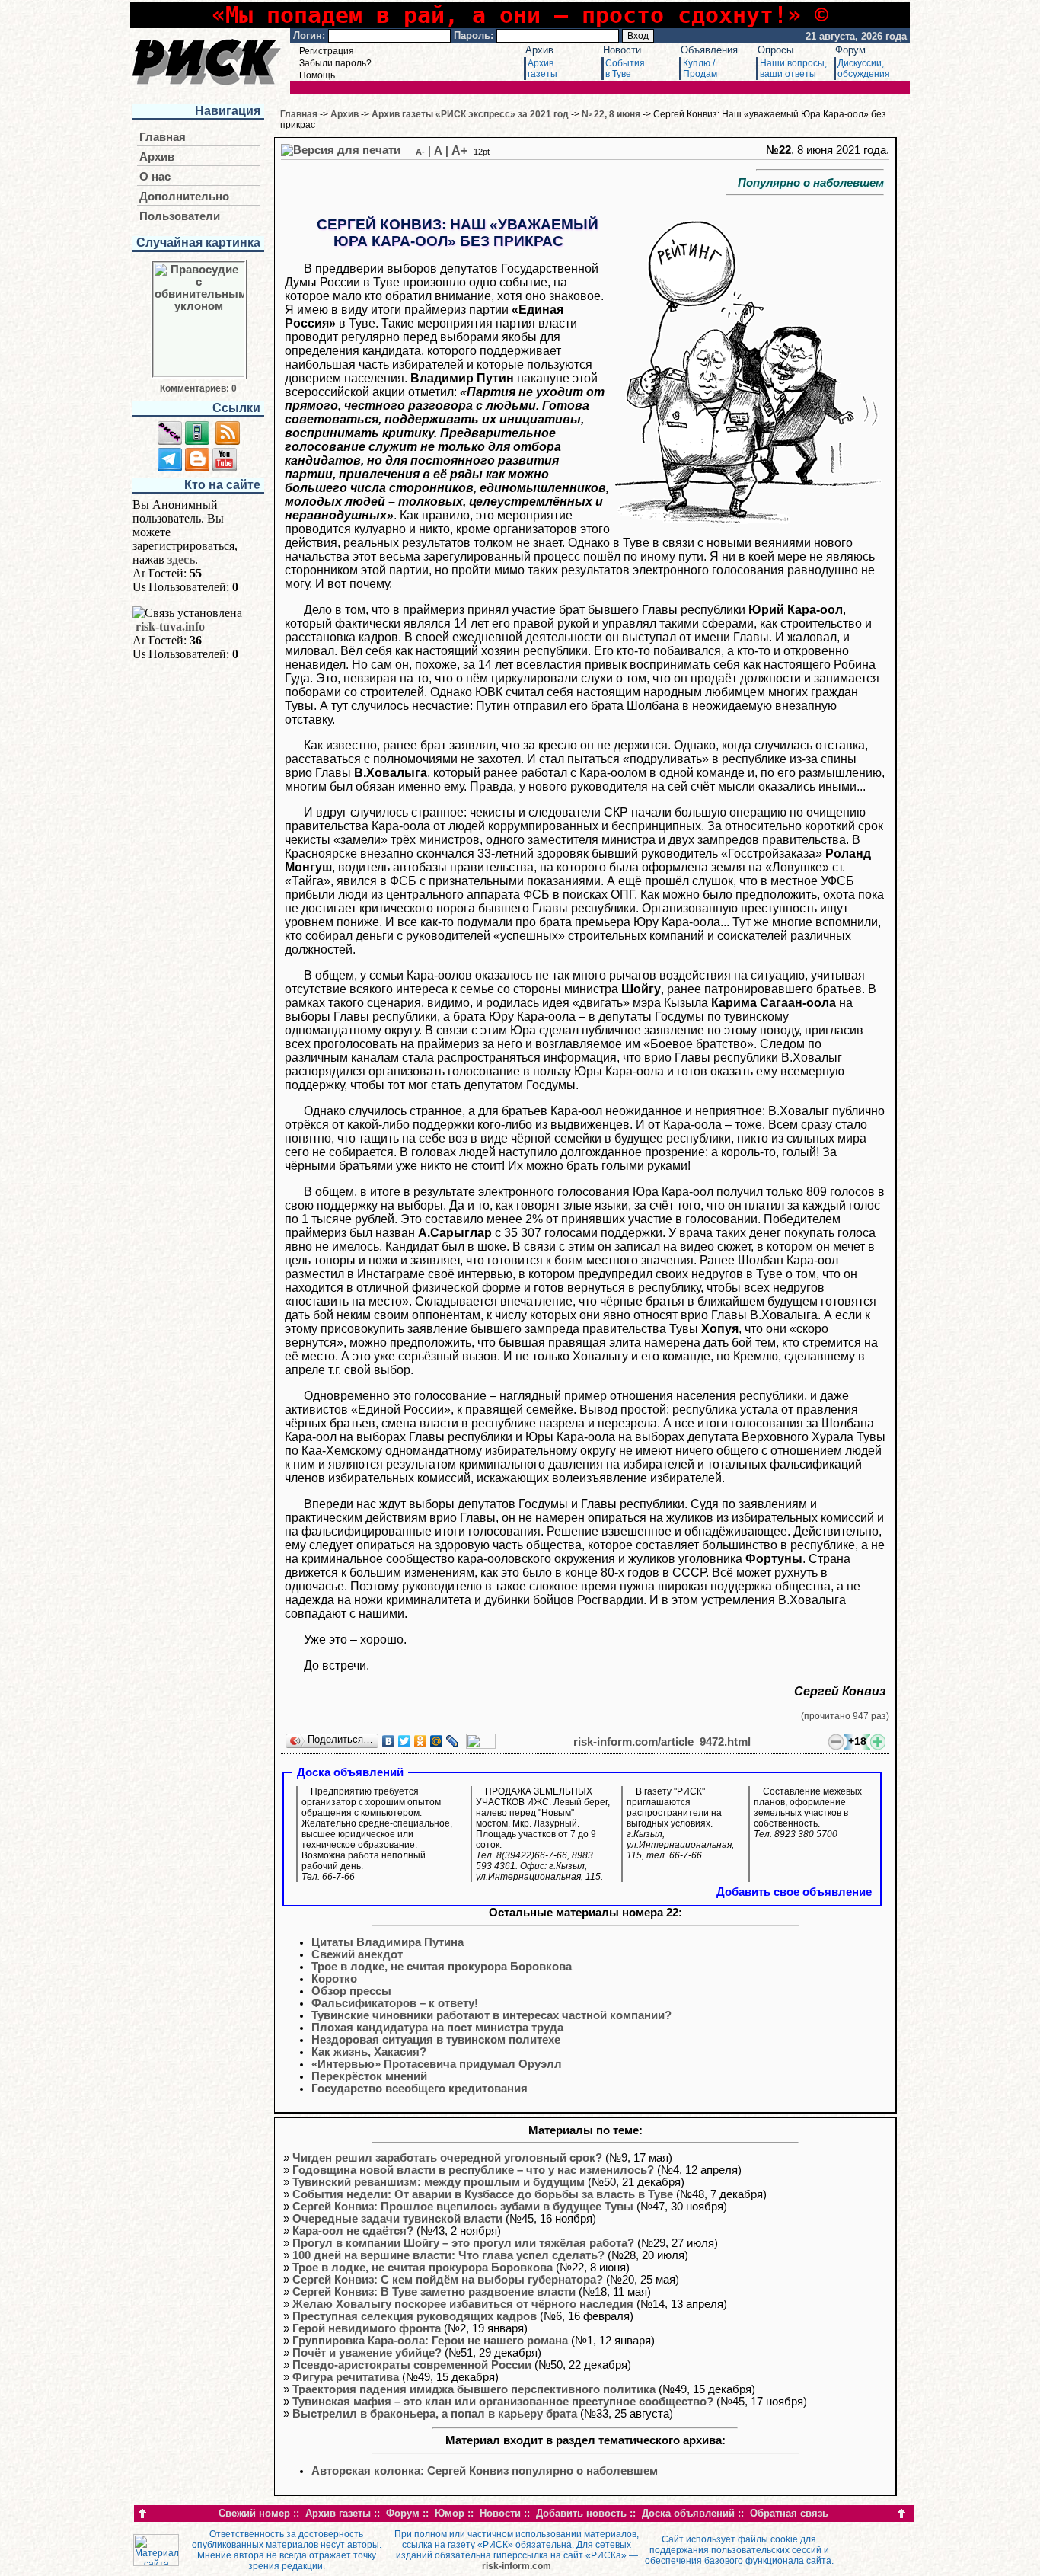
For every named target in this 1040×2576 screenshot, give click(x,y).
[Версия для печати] (341, 150)
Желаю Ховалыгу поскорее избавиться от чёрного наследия (463, 2304)
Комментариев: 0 (198, 388)
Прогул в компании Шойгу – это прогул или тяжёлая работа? (463, 2243)
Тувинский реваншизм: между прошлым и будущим (439, 2182)
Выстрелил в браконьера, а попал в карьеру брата (435, 2414)
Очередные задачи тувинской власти (397, 2219)
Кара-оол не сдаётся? (353, 2231)
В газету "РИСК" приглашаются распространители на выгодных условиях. (680, 1823)
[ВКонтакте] (389, 1741)
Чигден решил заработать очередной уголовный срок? (447, 2158)
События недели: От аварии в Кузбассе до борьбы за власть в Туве (483, 2194)
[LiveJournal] (453, 1741)
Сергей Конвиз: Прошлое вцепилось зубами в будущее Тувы (463, 2207)
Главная (163, 137)
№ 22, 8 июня (611, 114)
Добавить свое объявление (794, 1892)
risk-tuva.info (170, 626)
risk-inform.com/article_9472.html (662, 1742)
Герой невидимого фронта (367, 2328)
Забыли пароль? (335, 63)
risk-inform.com (517, 2566)
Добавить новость (581, 2513)
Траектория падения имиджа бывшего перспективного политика (474, 2389)
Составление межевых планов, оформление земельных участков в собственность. (808, 1813)
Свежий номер (254, 2513)
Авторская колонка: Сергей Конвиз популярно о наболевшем (485, 2471)
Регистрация (327, 51)
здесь (181, 559)
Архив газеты (338, 2513)
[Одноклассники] (421, 1741)
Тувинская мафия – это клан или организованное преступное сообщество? (503, 2402)
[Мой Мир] (437, 1741)
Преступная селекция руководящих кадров (415, 2316)
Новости (622, 50)
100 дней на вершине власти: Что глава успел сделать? (448, 2255)
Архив (539, 50)
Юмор (450, 2513)
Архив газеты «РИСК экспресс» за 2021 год (470, 114)
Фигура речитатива (346, 2377)
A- (420, 152)
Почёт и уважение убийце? (367, 2353)
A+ (459, 150)
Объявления (709, 50)
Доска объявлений (688, 2513)
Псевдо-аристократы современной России (412, 2365)
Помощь (317, 75)
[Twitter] (405, 1741)
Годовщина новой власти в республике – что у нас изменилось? (473, 2170)
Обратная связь (789, 2513)
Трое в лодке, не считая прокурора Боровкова (423, 2268)
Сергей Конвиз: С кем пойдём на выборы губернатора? (448, 2280)
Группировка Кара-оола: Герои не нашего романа (430, 2341)
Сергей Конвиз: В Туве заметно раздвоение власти (434, 2292)
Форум (850, 50)
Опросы (775, 50)
